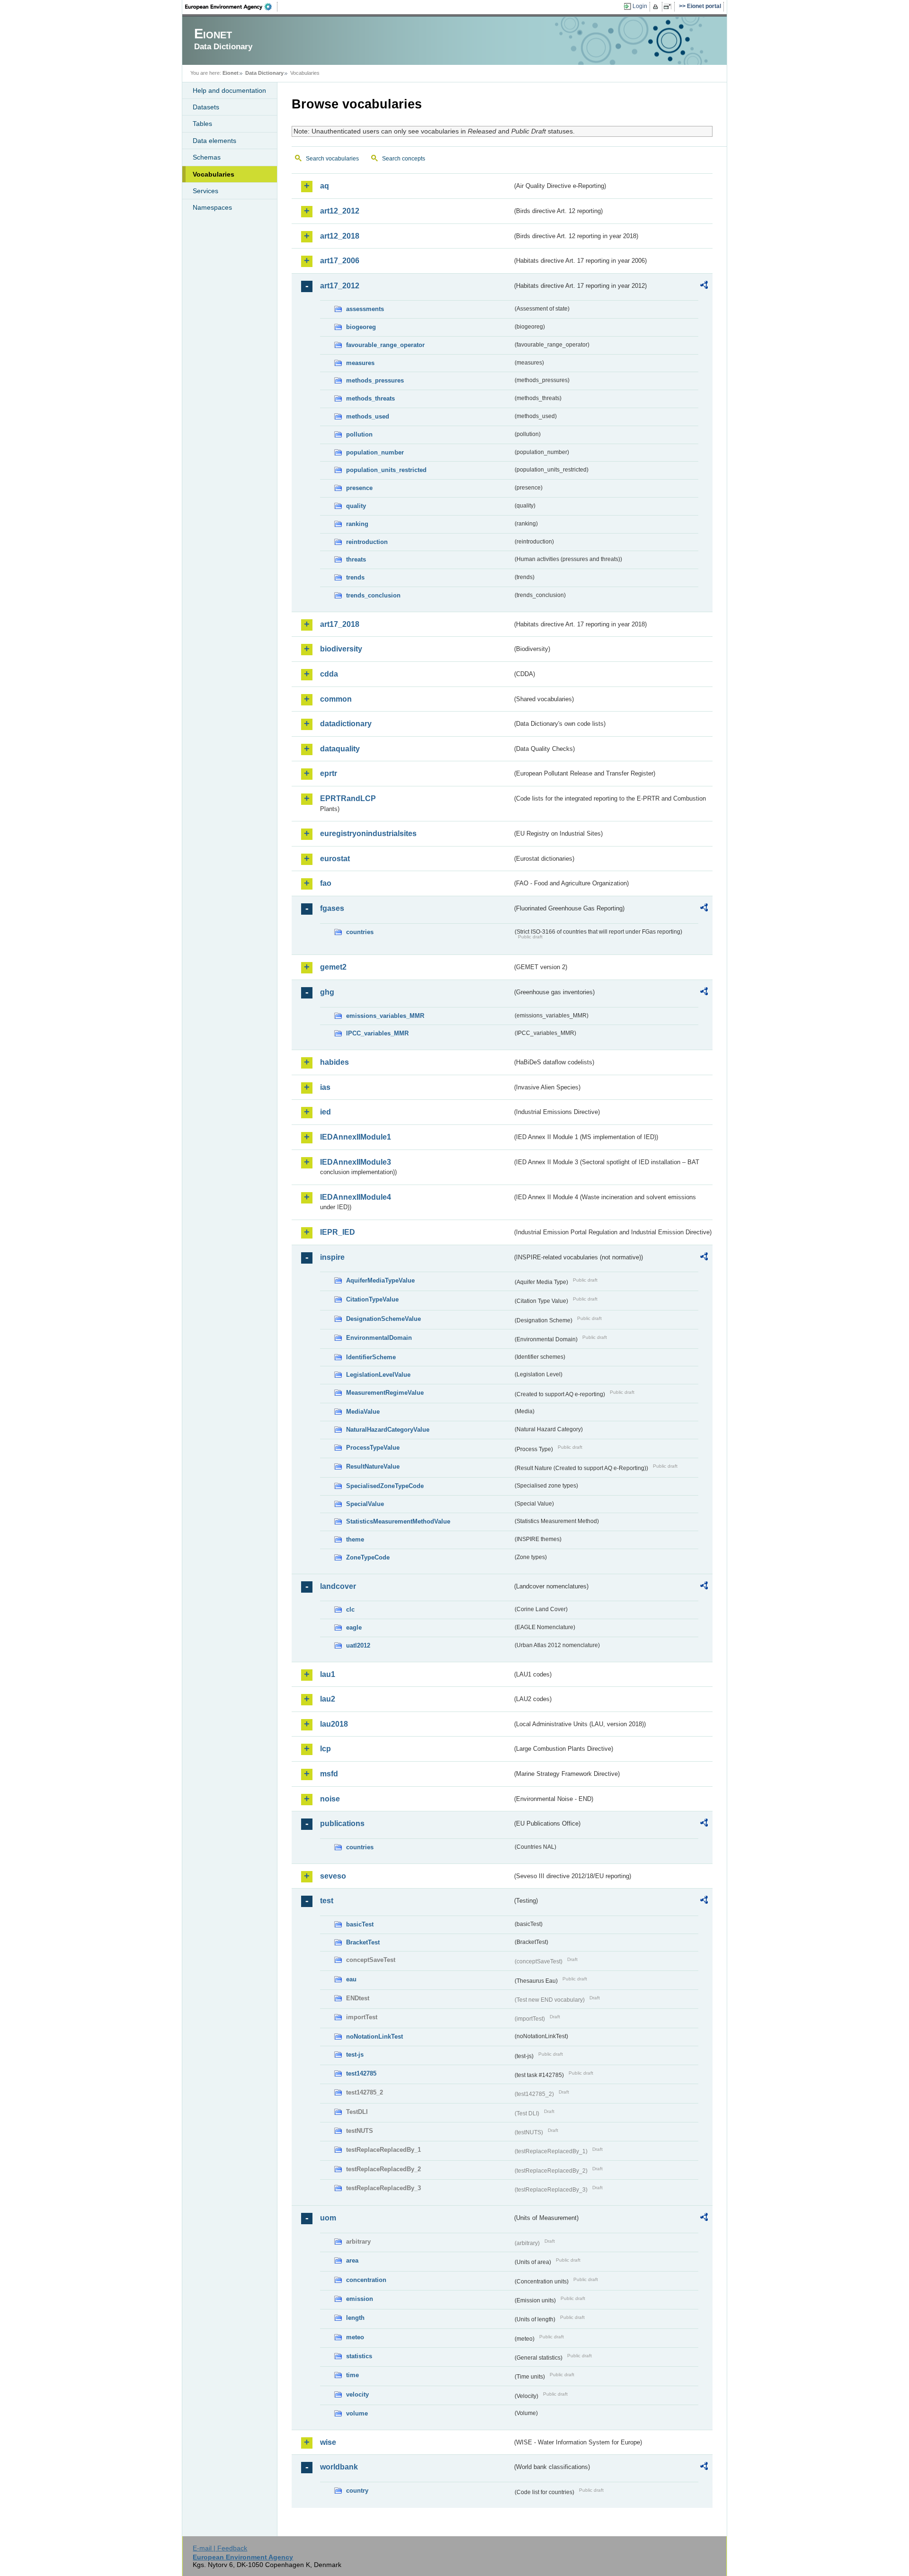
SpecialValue (365, 1504)
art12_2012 (340, 211)
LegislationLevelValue (378, 1375)
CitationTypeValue (372, 1299)
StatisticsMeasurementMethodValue (398, 1521)
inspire (332, 1257)
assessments (365, 309)
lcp (325, 1749)
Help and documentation (229, 90)
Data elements (214, 141)
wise (328, 2442)
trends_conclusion (373, 595)
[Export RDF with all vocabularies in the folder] (704, 286)
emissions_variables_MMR (385, 1016)
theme (355, 1539)
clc (350, 1609)
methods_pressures (375, 380)
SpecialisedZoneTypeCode (385, 1486)
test (327, 1901)
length (355, 2318)
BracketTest (363, 1942)
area (352, 2260)
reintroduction (367, 542)
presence (359, 488)
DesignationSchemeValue (383, 1319)
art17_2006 (340, 261)
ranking (357, 524)
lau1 (328, 1674)
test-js (355, 2055)
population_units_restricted (386, 470)
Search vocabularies (332, 159)
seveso (333, 1876)
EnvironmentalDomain (379, 1338)
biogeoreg (361, 327)
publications (342, 1823)
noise (330, 1799)
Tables (202, 124)
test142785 (361, 2073)
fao (326, 883)
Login (640, 6)
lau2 (328, 1699)
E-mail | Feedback (220, 2548)
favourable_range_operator (385, 345)
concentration (366, 2280)
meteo (355, 2337)
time (352, 2375)
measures (360, 363)
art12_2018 (340, 236)
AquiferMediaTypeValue (380, 1280)
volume (357, 2413)
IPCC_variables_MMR (377, 1033)
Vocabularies (214, 174)
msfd (329, 1774)
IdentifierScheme (371, 1357)
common (336, 699)
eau (351, 1979)
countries (360, 932)
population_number (375, 452)
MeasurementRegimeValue (385, 1393)
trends (355, 577)
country (357, 2491)
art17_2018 (340, 624)
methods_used (368, 416)
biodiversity (341, 649)
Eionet (231, 73)
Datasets (206, 107)
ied (325, 1112)
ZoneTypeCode (368, 1557)
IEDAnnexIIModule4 (356, 1197)
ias (325, 1087)
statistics (359, 2356)
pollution (359, 434)
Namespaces (212, 207)
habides (334, 1062)
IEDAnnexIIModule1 (356, 1137)
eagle (354, 1627)
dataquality (340, 749)
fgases (332, 908)
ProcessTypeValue (373, 1448)
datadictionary (346, 724)
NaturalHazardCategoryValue (388, 1430)
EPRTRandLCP (348, 798)
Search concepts (404, 159)
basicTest (360, 1924)
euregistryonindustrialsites (368, 833)
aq (325, 186)
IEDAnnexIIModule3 (356, 1162)
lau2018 (334, 1724)
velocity (357, 2394)
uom (328, 2218)
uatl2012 (358, 1645)
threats (356, 559)
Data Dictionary (264, 73)
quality (356, 506)
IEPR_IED (338, 1232)
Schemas (207, 157)
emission (360, 2299)
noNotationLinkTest (374, 2037)
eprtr (329, 773)
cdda (329, 674)
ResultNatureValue (373, 1466)
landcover (338, 1586)
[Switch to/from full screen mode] (669, 7)
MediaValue (363, 1412)
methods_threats (370, 398)
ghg (327, 992)
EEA (232, 7)
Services (205, 191)
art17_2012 (340, 286)
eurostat (335, 859)
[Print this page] (657, 7)
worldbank (339, 2467)
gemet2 (333, 967)
